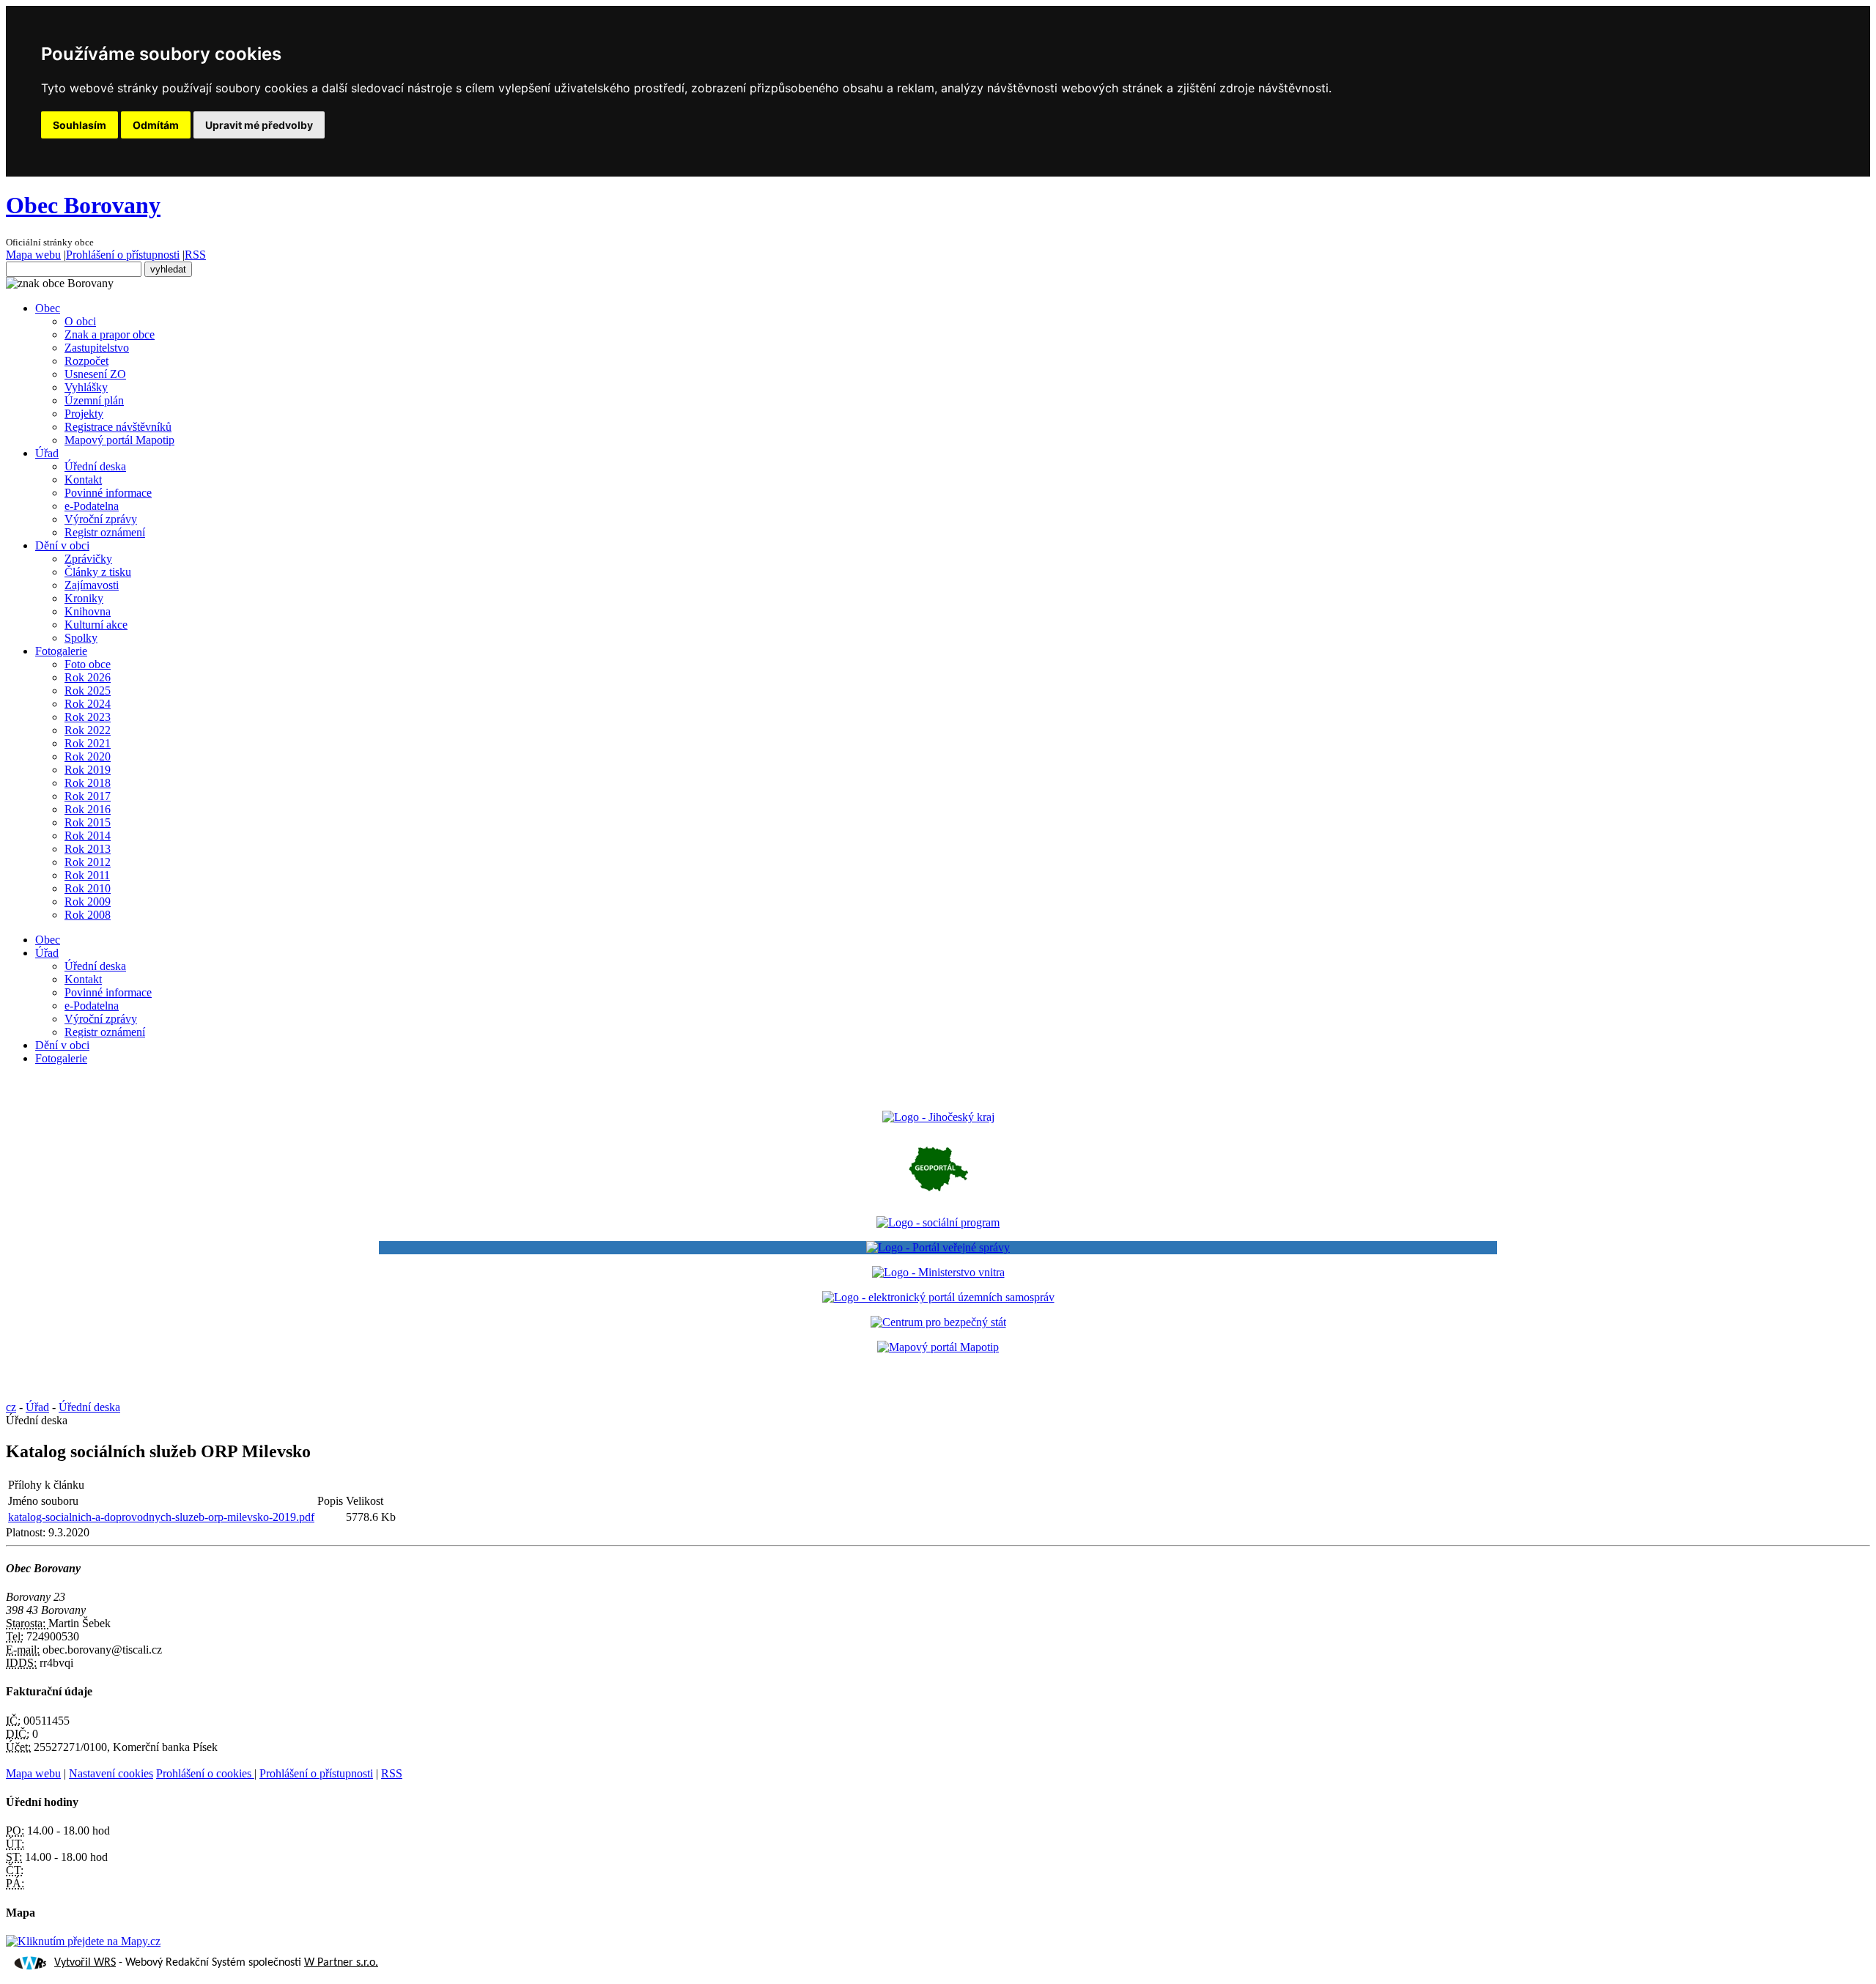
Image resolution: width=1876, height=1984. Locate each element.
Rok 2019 (88, 770)
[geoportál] (938, 1198)
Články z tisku (98, 572)
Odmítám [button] (156, 125)
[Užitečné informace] (938, 1322)
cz (11, 1407)
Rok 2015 (88, 822)
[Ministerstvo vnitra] (938, 1272)
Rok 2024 (88, 704)
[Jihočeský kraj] (938, 1117)
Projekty (84, 414)
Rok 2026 (88, 677)
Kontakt (83, 480)
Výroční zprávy (101, 519)
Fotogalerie (61, 651)
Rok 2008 (88, 915)
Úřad (47, 453)
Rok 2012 (88, 862)
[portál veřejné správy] (938, 1248)
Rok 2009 (88, 902)
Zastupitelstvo (97, 348)
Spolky (81, 638)
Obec (48, 308)
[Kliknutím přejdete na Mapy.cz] (83, 1941)
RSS (195, 255)
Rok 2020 (88, 756)
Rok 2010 (88, 888)
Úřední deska (95, 466)
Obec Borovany (83, 205)
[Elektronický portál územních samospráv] (938, 1297)
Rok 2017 (88, 796)
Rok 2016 (88, 809)
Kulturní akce (96, 625)
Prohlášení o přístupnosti (123, 255)
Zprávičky (88, 559)
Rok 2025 (88, 691)
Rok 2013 (88, 849)
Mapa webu (33, 255)
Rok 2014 (88, 836)
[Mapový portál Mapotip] (938, 1347)
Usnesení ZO (95, 374)
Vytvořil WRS (85, 1963)
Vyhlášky (86, 387)
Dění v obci (62, 545)
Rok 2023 (88, 717)
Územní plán (94, 400)
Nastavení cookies (111, 1773)
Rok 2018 (88, 783)
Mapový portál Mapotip (119, 440)
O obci (80, 321)
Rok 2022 (88, 730)
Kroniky (84, 598)
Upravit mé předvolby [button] (259, 125)
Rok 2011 (87, 875)
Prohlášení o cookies (205, 1773)
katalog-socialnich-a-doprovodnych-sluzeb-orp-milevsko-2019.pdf (161, 1517)
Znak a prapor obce (110, 334)
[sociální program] (938, 1222)
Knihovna (88, 611)
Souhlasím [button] (80, 125)
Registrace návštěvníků (118, 427)
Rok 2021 (88, 743)
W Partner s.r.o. (341, 1963)
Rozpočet (86, 361)
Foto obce (88, 664)
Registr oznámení (105, 532)
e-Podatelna (92, 506)
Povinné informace (108, 493)
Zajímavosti (92, 585)
